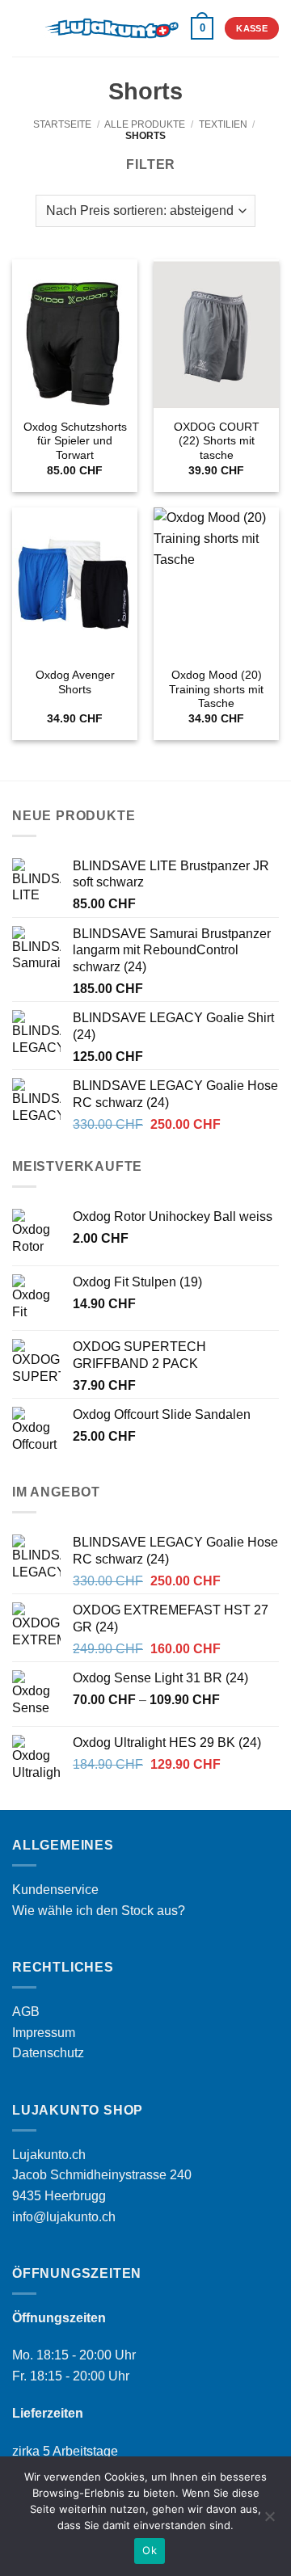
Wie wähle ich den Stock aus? (99, 1911)
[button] (22, 28)
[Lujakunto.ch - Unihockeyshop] (111, 28)
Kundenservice (55, 1890)
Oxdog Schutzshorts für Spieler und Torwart (75, 441)
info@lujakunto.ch (64, 2217)
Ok (150, 2550)
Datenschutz (48, 2053)
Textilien (223, 124)
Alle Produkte (145, 124)
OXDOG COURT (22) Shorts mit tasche (217, 441)
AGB (26, 2012)
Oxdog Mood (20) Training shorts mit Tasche (216, 689)
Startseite (62, 124)
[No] (269, 2521)
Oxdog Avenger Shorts (75, 682)
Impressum (44, 2033)
